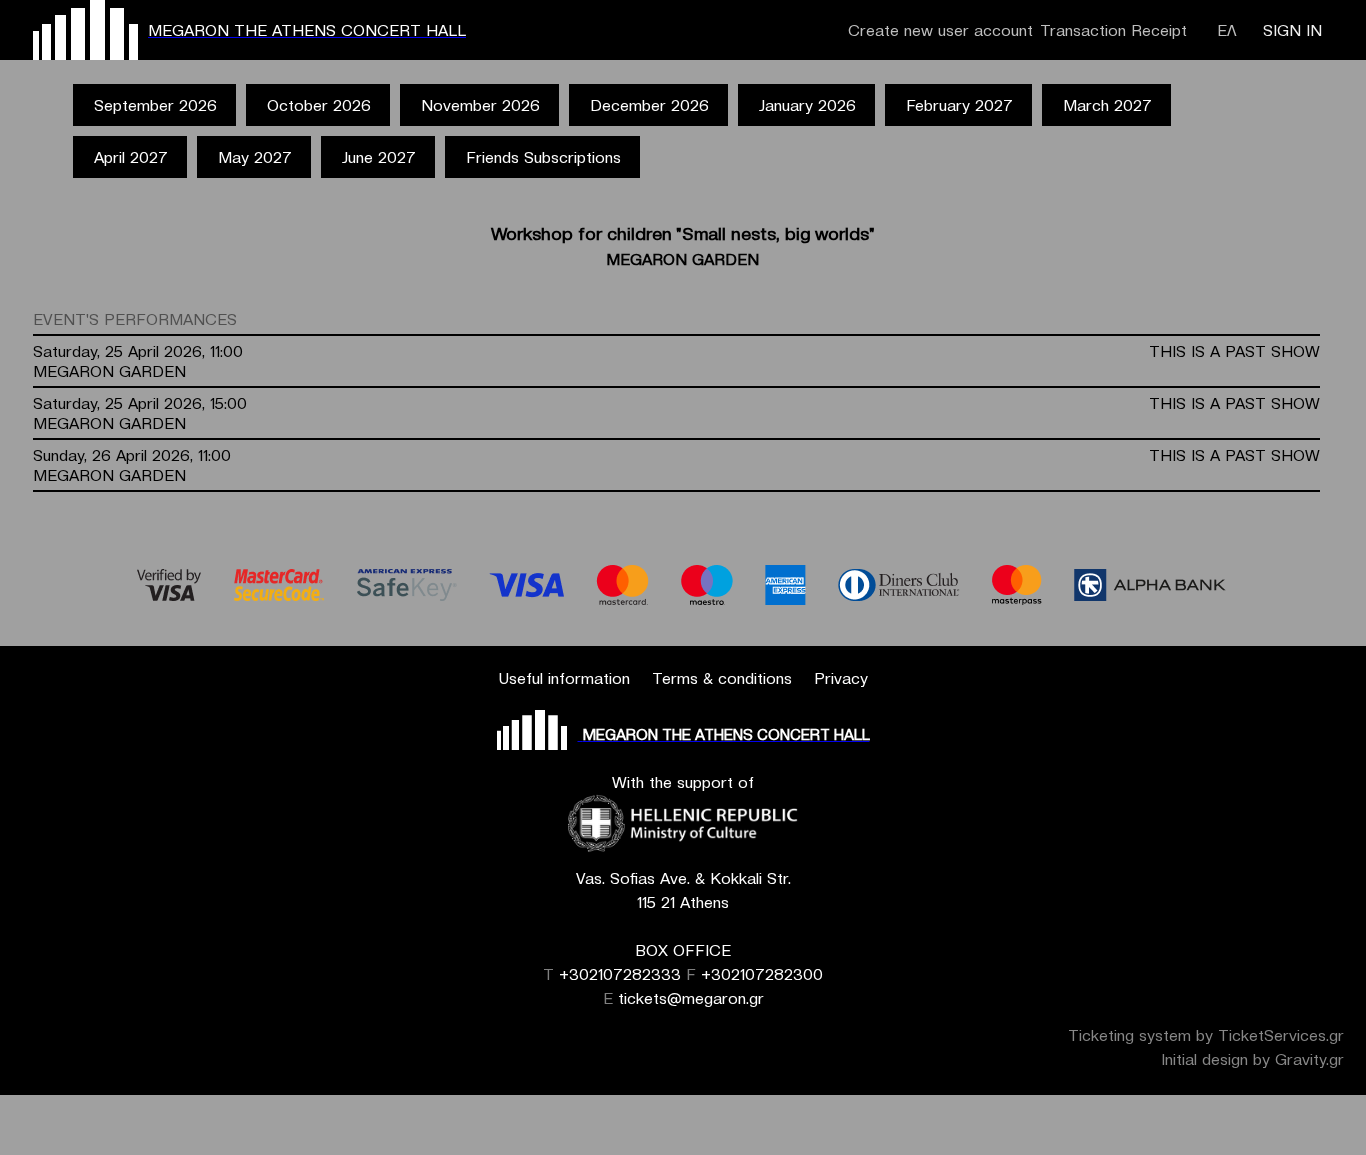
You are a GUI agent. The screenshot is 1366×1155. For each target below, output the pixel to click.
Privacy (841, 678)
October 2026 (319, 105)
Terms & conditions (722, 678)
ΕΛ (1227, 30)
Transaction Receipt (1113, 30)
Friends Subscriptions (543, 157)
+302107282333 (620, 974)
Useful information (564, 678)
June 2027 (379, 157)
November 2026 (480, 105)
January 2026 (807, 105)
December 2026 (649, 105)
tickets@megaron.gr (691, 998)
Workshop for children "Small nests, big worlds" (683, 233)
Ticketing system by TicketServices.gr (1206, 1035)
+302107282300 (762, 974)
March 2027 (1107, 105)
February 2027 (959, 105)
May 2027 (255, 157)
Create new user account (940, 30)
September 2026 (155, 105)
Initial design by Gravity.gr (1252, 1059)
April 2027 (131, 157)
